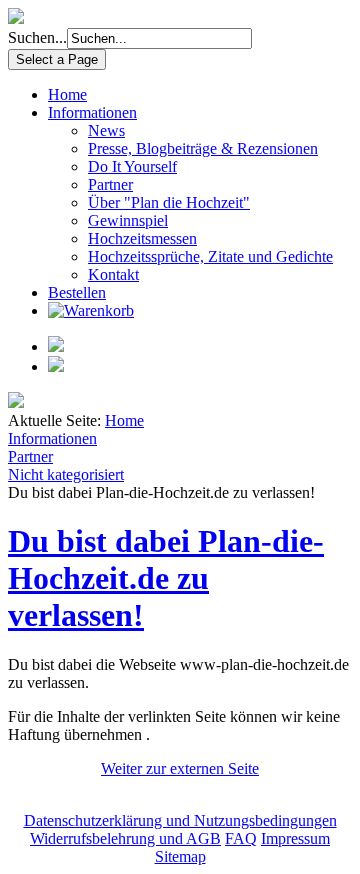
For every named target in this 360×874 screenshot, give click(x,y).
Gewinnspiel (128, 220)
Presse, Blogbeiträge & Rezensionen (203, 148)
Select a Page (57, 59)
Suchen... (37, 37)
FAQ (241, 838)
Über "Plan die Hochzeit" (169, 202)
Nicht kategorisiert (66, 474)
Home (67, 94)
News (106, 130)
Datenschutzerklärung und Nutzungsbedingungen (180, 820)
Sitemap (180, 856)
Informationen (92, 112)
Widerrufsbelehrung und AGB (125, 838)
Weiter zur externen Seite (180, 768)
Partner (110, 184)
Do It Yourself (132, 166)
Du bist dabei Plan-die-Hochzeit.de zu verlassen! (166, 578)
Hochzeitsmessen (142, 238)
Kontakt (113, 274)
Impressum (295, 838)
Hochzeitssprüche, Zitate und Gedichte (210, 256)
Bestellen (77, 292)
